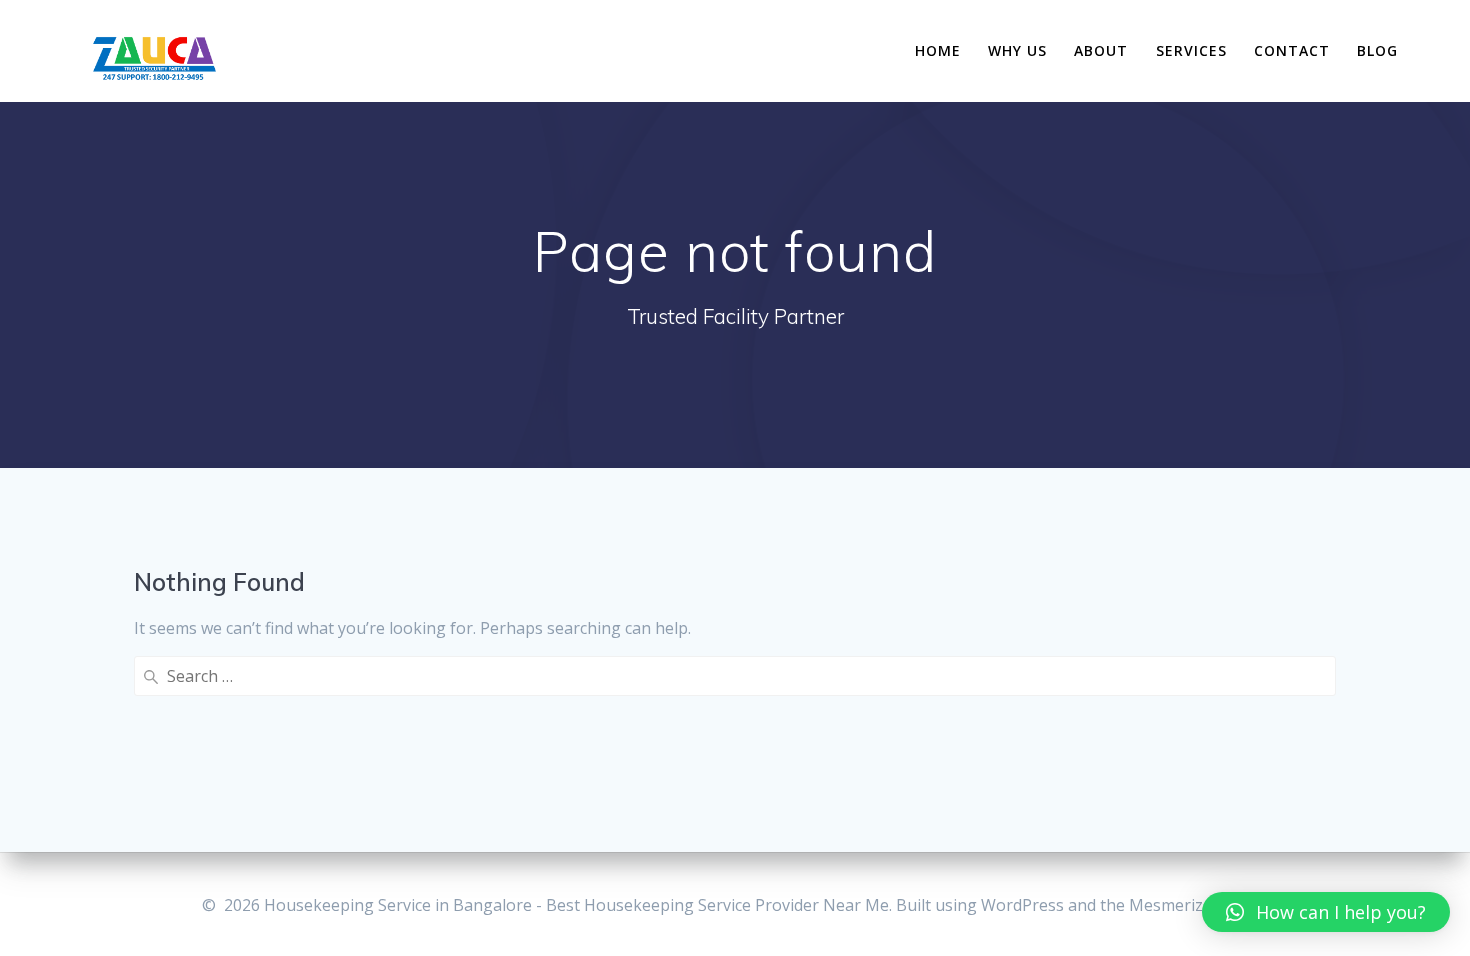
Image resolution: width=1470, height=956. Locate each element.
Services (1191, 50)
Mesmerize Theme (1199, 905)
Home (938, 50)
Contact (1292, 50)
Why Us (1017, 50)
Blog (1377, 50)
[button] (1326, 912)
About (1101, 50)
